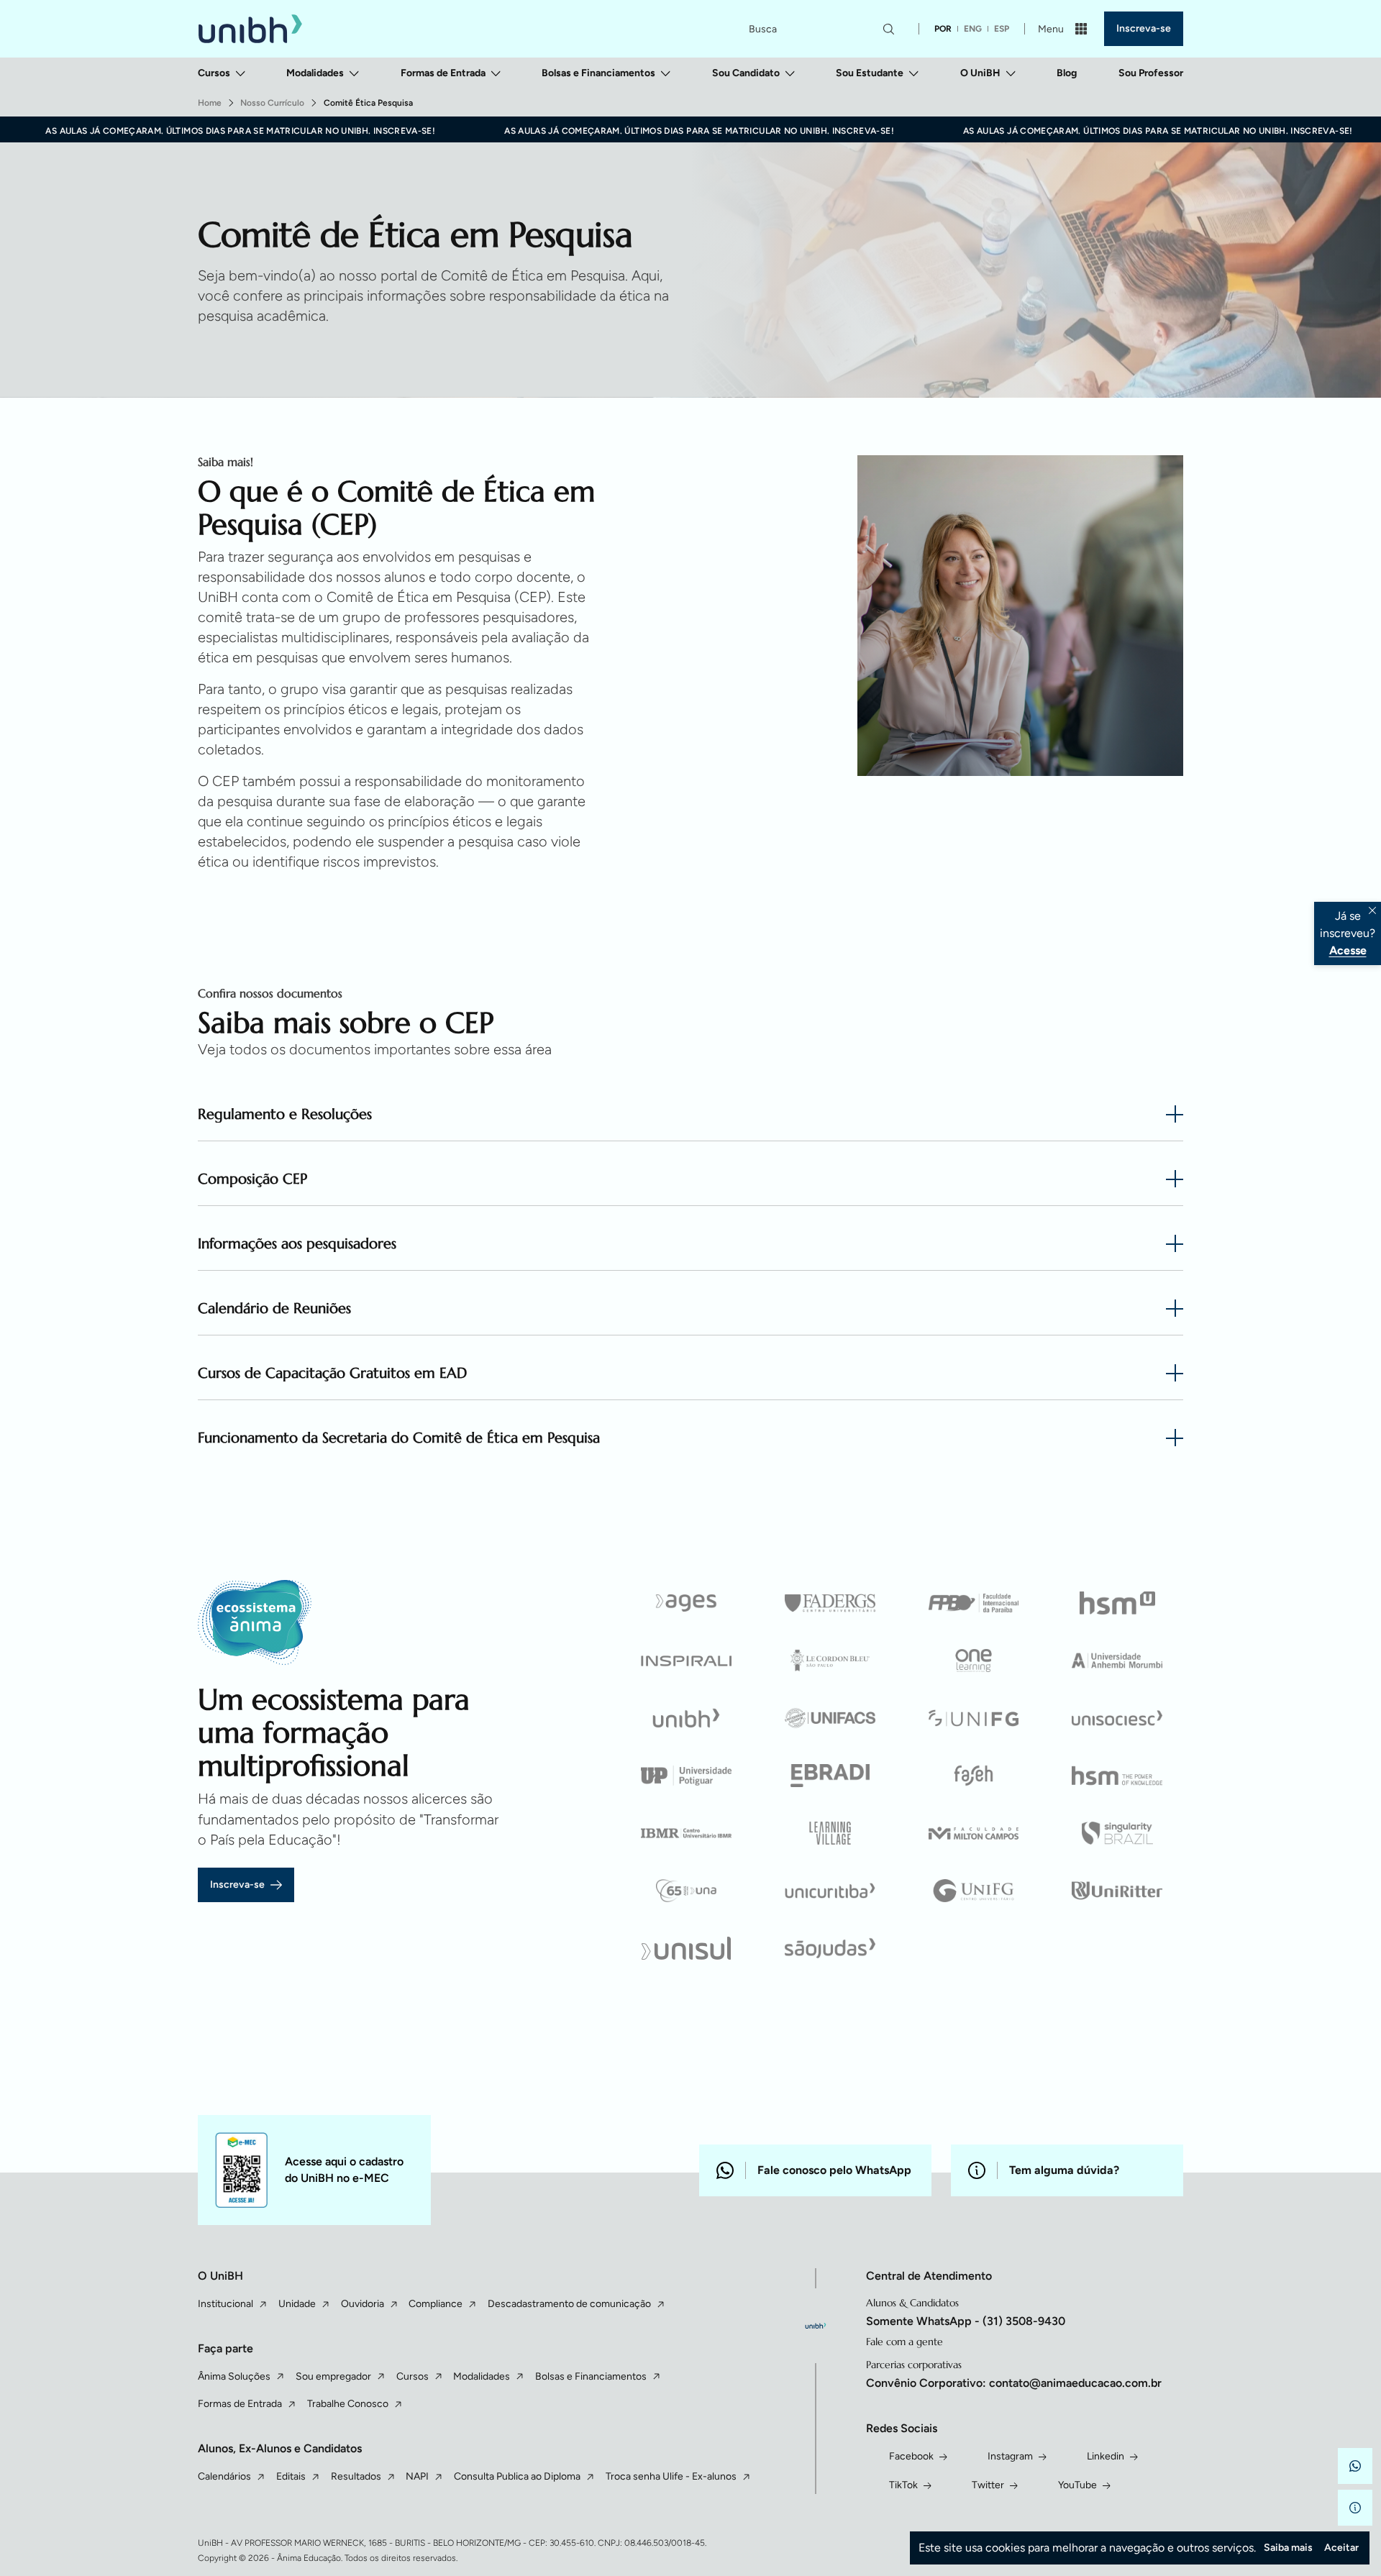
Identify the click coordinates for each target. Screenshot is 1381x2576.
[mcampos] (974, 1833)
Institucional (225, 2304)
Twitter (988, 2485)
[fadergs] (830, 1603)
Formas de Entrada (443, 73)
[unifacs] (830, 1718)
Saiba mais (1288, 2548)
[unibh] (687, 1718)
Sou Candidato (746, 73)
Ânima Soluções (234, 2376)
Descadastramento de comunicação (569, 2304)
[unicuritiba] (830, 1891)
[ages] (687, 1603)
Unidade (297, 2304)
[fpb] (974, 1603)
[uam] (1117, 1661)
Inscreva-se (1144, 28)
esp (1002, 29)
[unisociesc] (1117, 1718)
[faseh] (974, 1776)
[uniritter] (1117, 1891)
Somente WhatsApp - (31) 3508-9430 (966, 2321)
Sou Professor (1151, 73)
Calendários (224, 2476)
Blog (1067, 73)
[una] (687, 1891)
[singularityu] (1117, 1833)
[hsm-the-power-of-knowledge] (1117, 1776)
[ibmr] (687, 1833)
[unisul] (687, 1948)
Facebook (911, 2456)
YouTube (1077, 2485)
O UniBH (980, 73)
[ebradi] (830, 1776)
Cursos (214, 73)
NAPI (417, 2476)
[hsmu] (1117, 1603)
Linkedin (1106, 2456)
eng (973, 29)
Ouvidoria (363, 2304)
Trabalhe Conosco (348, 2404)
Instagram (1010, 2456)
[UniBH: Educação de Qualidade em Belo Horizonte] (250, 29)
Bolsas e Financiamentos (598, 73)
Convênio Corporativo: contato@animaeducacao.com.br (1014, 2383)
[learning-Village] (830, 1833)
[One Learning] (974, 1661)
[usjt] (830, 1948)
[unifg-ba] (974, 1891)
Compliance (436, 2304)
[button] (1355, 2466)
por (943, 29)
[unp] (687, 1776)
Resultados (356, 2476)
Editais (291, 2476)
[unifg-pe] (974, 1718)
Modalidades (315, 73)
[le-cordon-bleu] (830, 1661)
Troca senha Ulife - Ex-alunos (671, 2476)
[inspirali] (687, 1661)
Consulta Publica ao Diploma (517, 2476)
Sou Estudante (870, 73)
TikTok (903, 2485)
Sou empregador (333, 2376)
